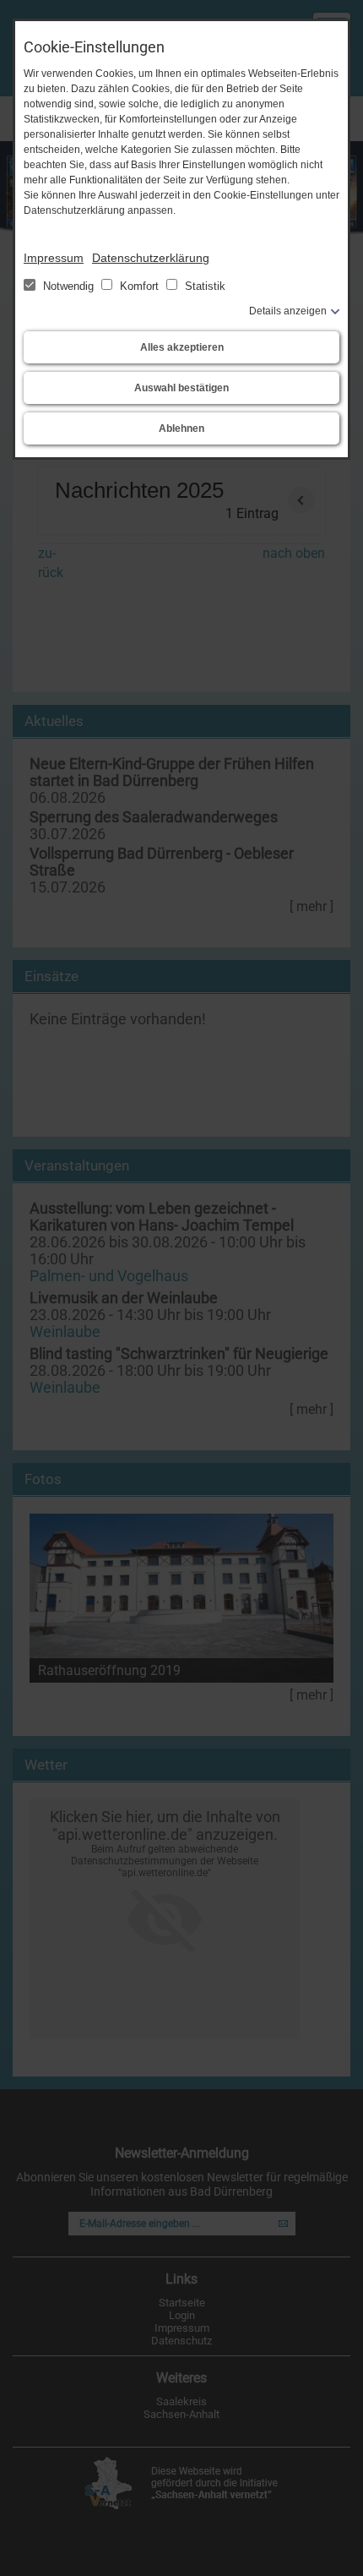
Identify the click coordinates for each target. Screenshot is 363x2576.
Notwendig (68, 286)
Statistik (203, 286)
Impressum (54, 258)
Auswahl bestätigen (181, 388)
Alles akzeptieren (182, 347)
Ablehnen (181, 428)
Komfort (139, 286)
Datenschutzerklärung (151, 258)
